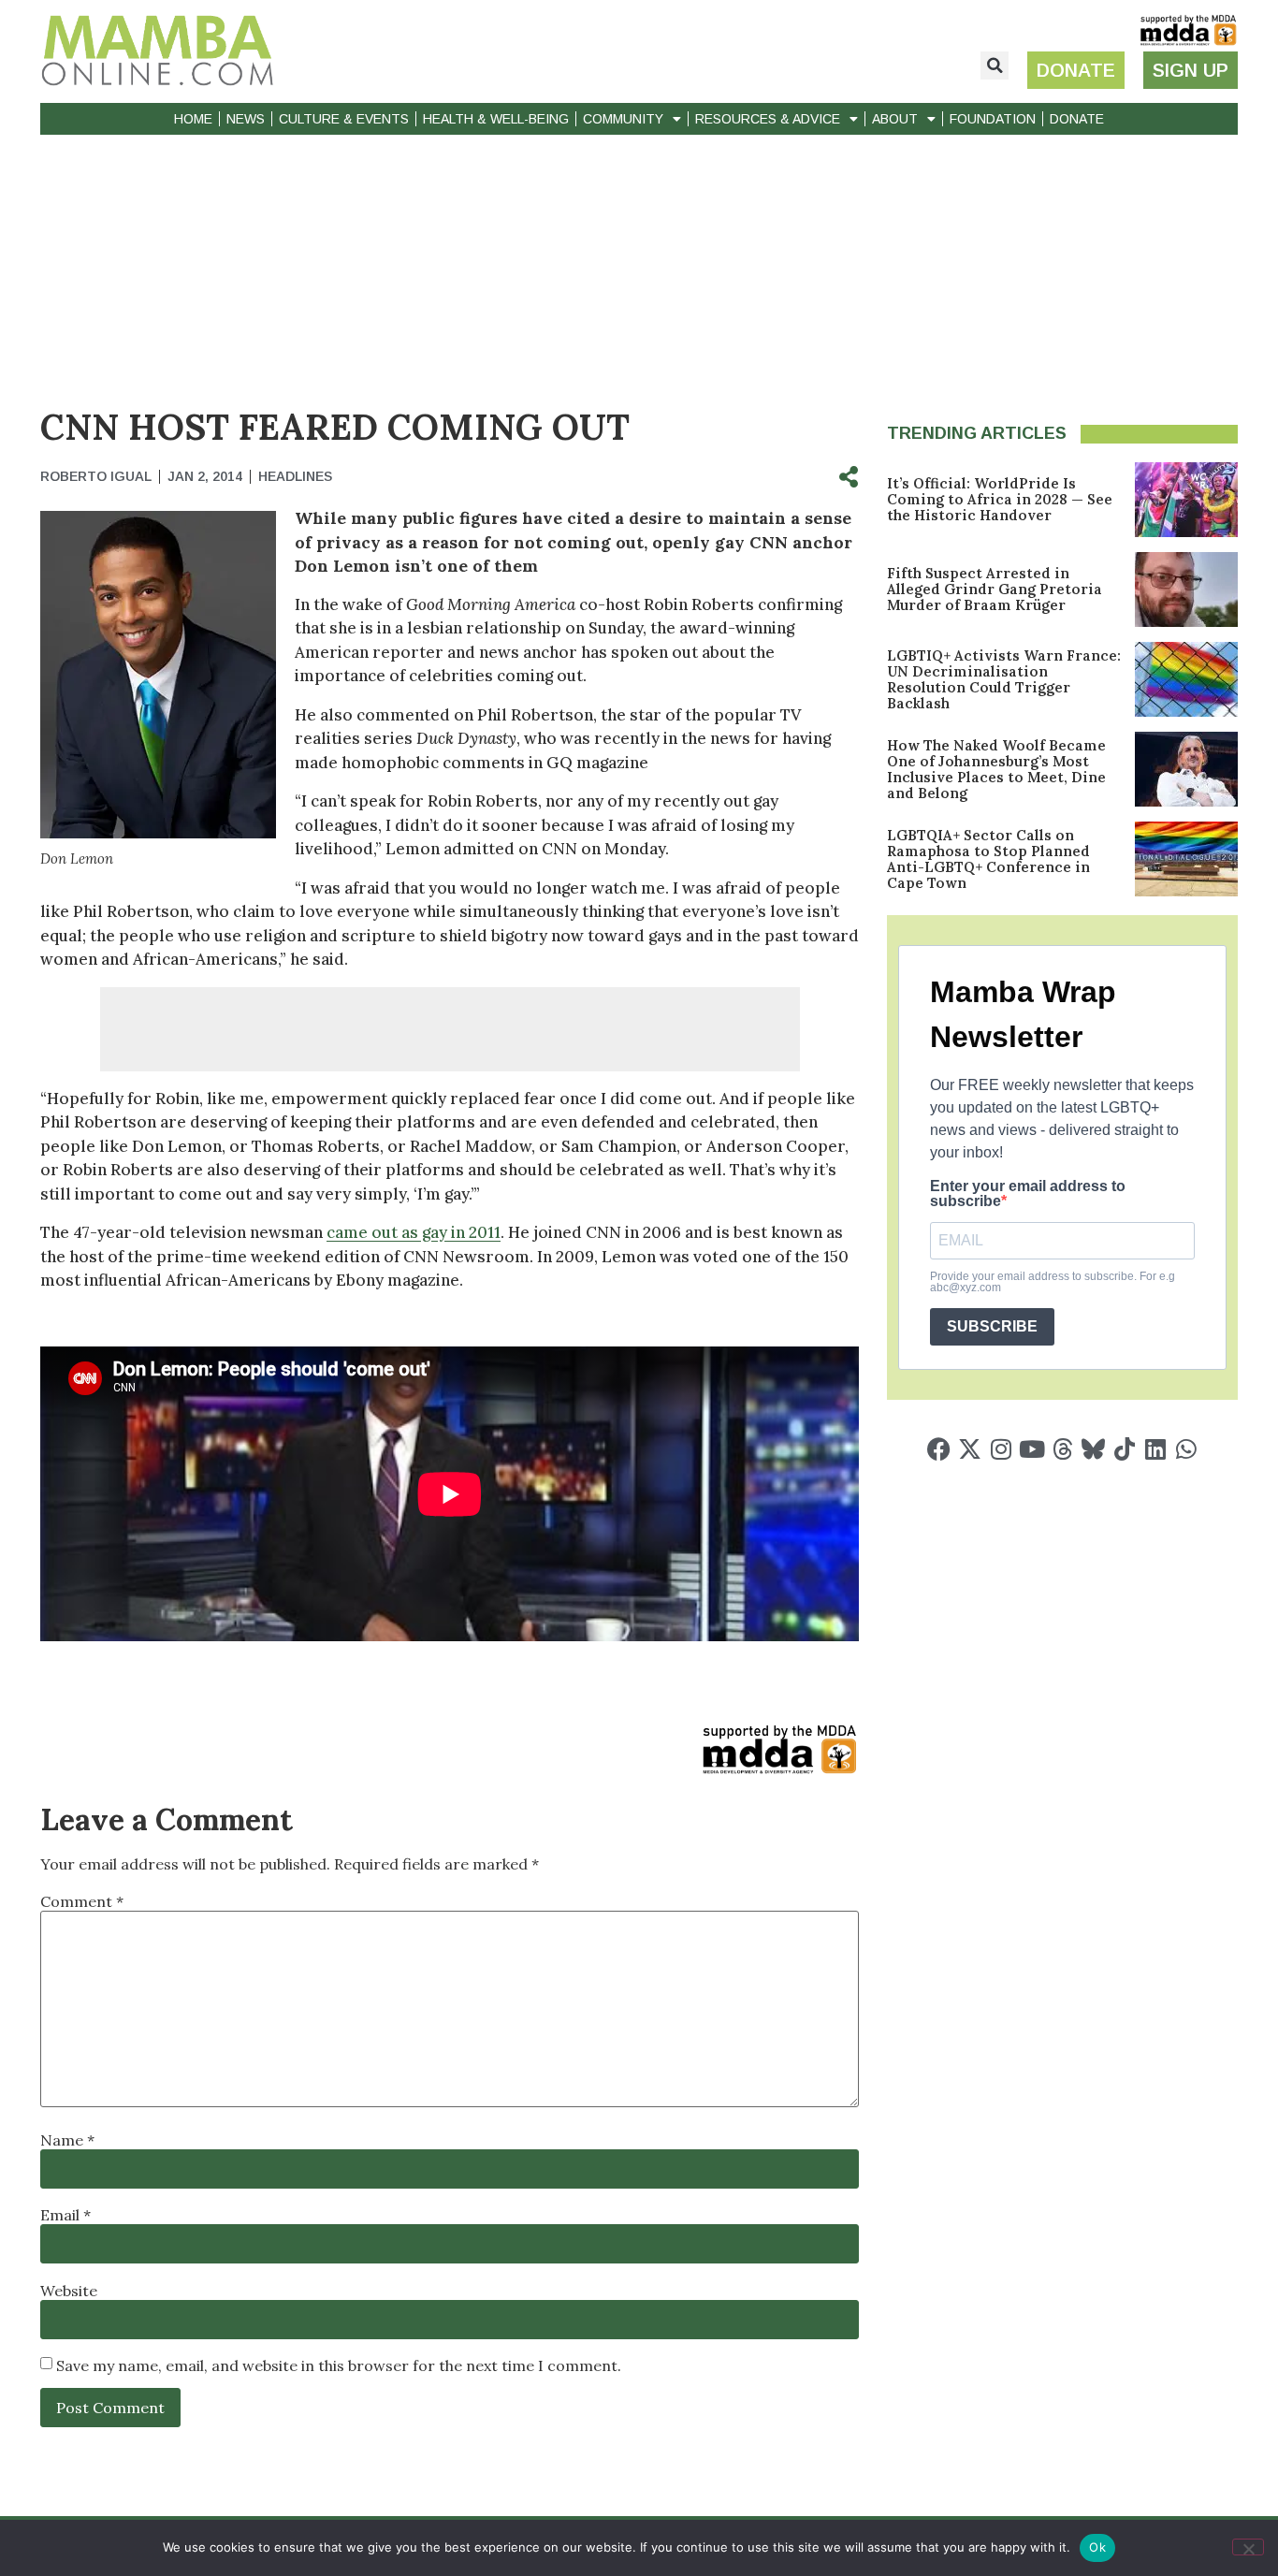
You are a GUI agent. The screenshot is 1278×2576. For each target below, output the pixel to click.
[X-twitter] (970, 1449)
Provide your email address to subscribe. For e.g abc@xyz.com (1053, 1282)
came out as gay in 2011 (414, 1232)
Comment (82, 1901)
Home (193, 119)
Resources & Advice (768, 119)
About (895, 119)
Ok (1097, 2547)
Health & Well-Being (496, 119)
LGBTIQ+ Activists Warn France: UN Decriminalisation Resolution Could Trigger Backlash (1004, 679)
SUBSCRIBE (992, 1326)
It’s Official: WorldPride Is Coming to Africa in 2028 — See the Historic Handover (1000, 499)
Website (69, 2291)
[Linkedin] (1155, 1449)
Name (67, 2140)
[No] (1248, 2547)
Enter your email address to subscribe (1028, 1194)
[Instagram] (1001, 1449)
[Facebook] (939, 1449)
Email (65, 2215)
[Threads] (1062, 1449)
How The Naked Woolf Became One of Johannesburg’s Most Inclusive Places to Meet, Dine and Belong (996, 769)
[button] (995, 65)
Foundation (993, 119)
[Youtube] (1031, 1449)
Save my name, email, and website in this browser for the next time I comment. (339, 2365)
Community (623, 119)
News (246, 119)
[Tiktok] (1124, 1449)
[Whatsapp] (1186, 1449)
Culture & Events (344, 119)
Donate (1077, 119)
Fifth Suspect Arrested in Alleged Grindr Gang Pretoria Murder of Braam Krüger (995, 589)
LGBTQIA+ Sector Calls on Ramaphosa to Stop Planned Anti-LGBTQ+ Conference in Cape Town (988, 859)
